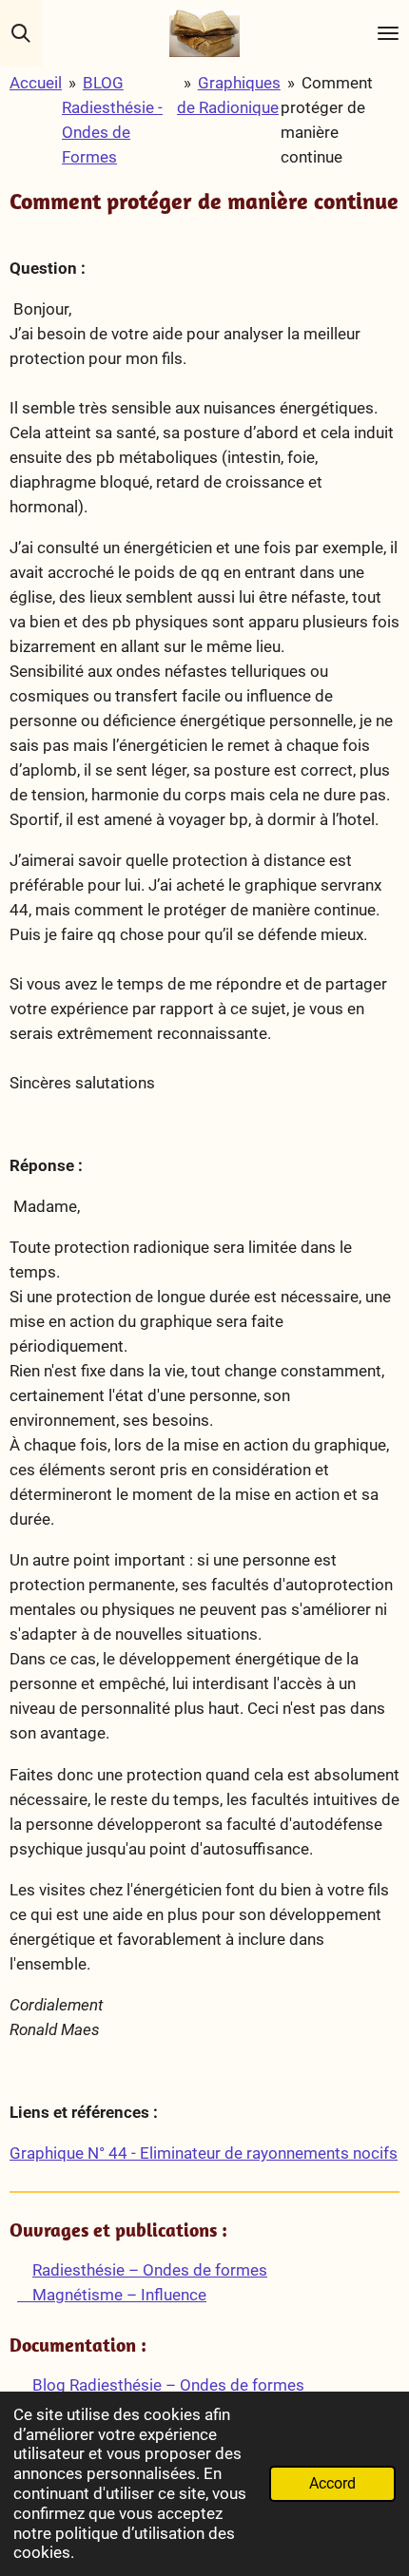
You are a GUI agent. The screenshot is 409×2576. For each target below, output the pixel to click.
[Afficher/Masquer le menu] (388, 33)
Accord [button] (332, 2484)
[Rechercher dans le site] (21, 33)
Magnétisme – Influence (112, 2295)
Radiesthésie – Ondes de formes (150, 2270)
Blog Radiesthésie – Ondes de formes (166, 2385)
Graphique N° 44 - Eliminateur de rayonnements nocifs (204, 2153)
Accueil (36, 83)
